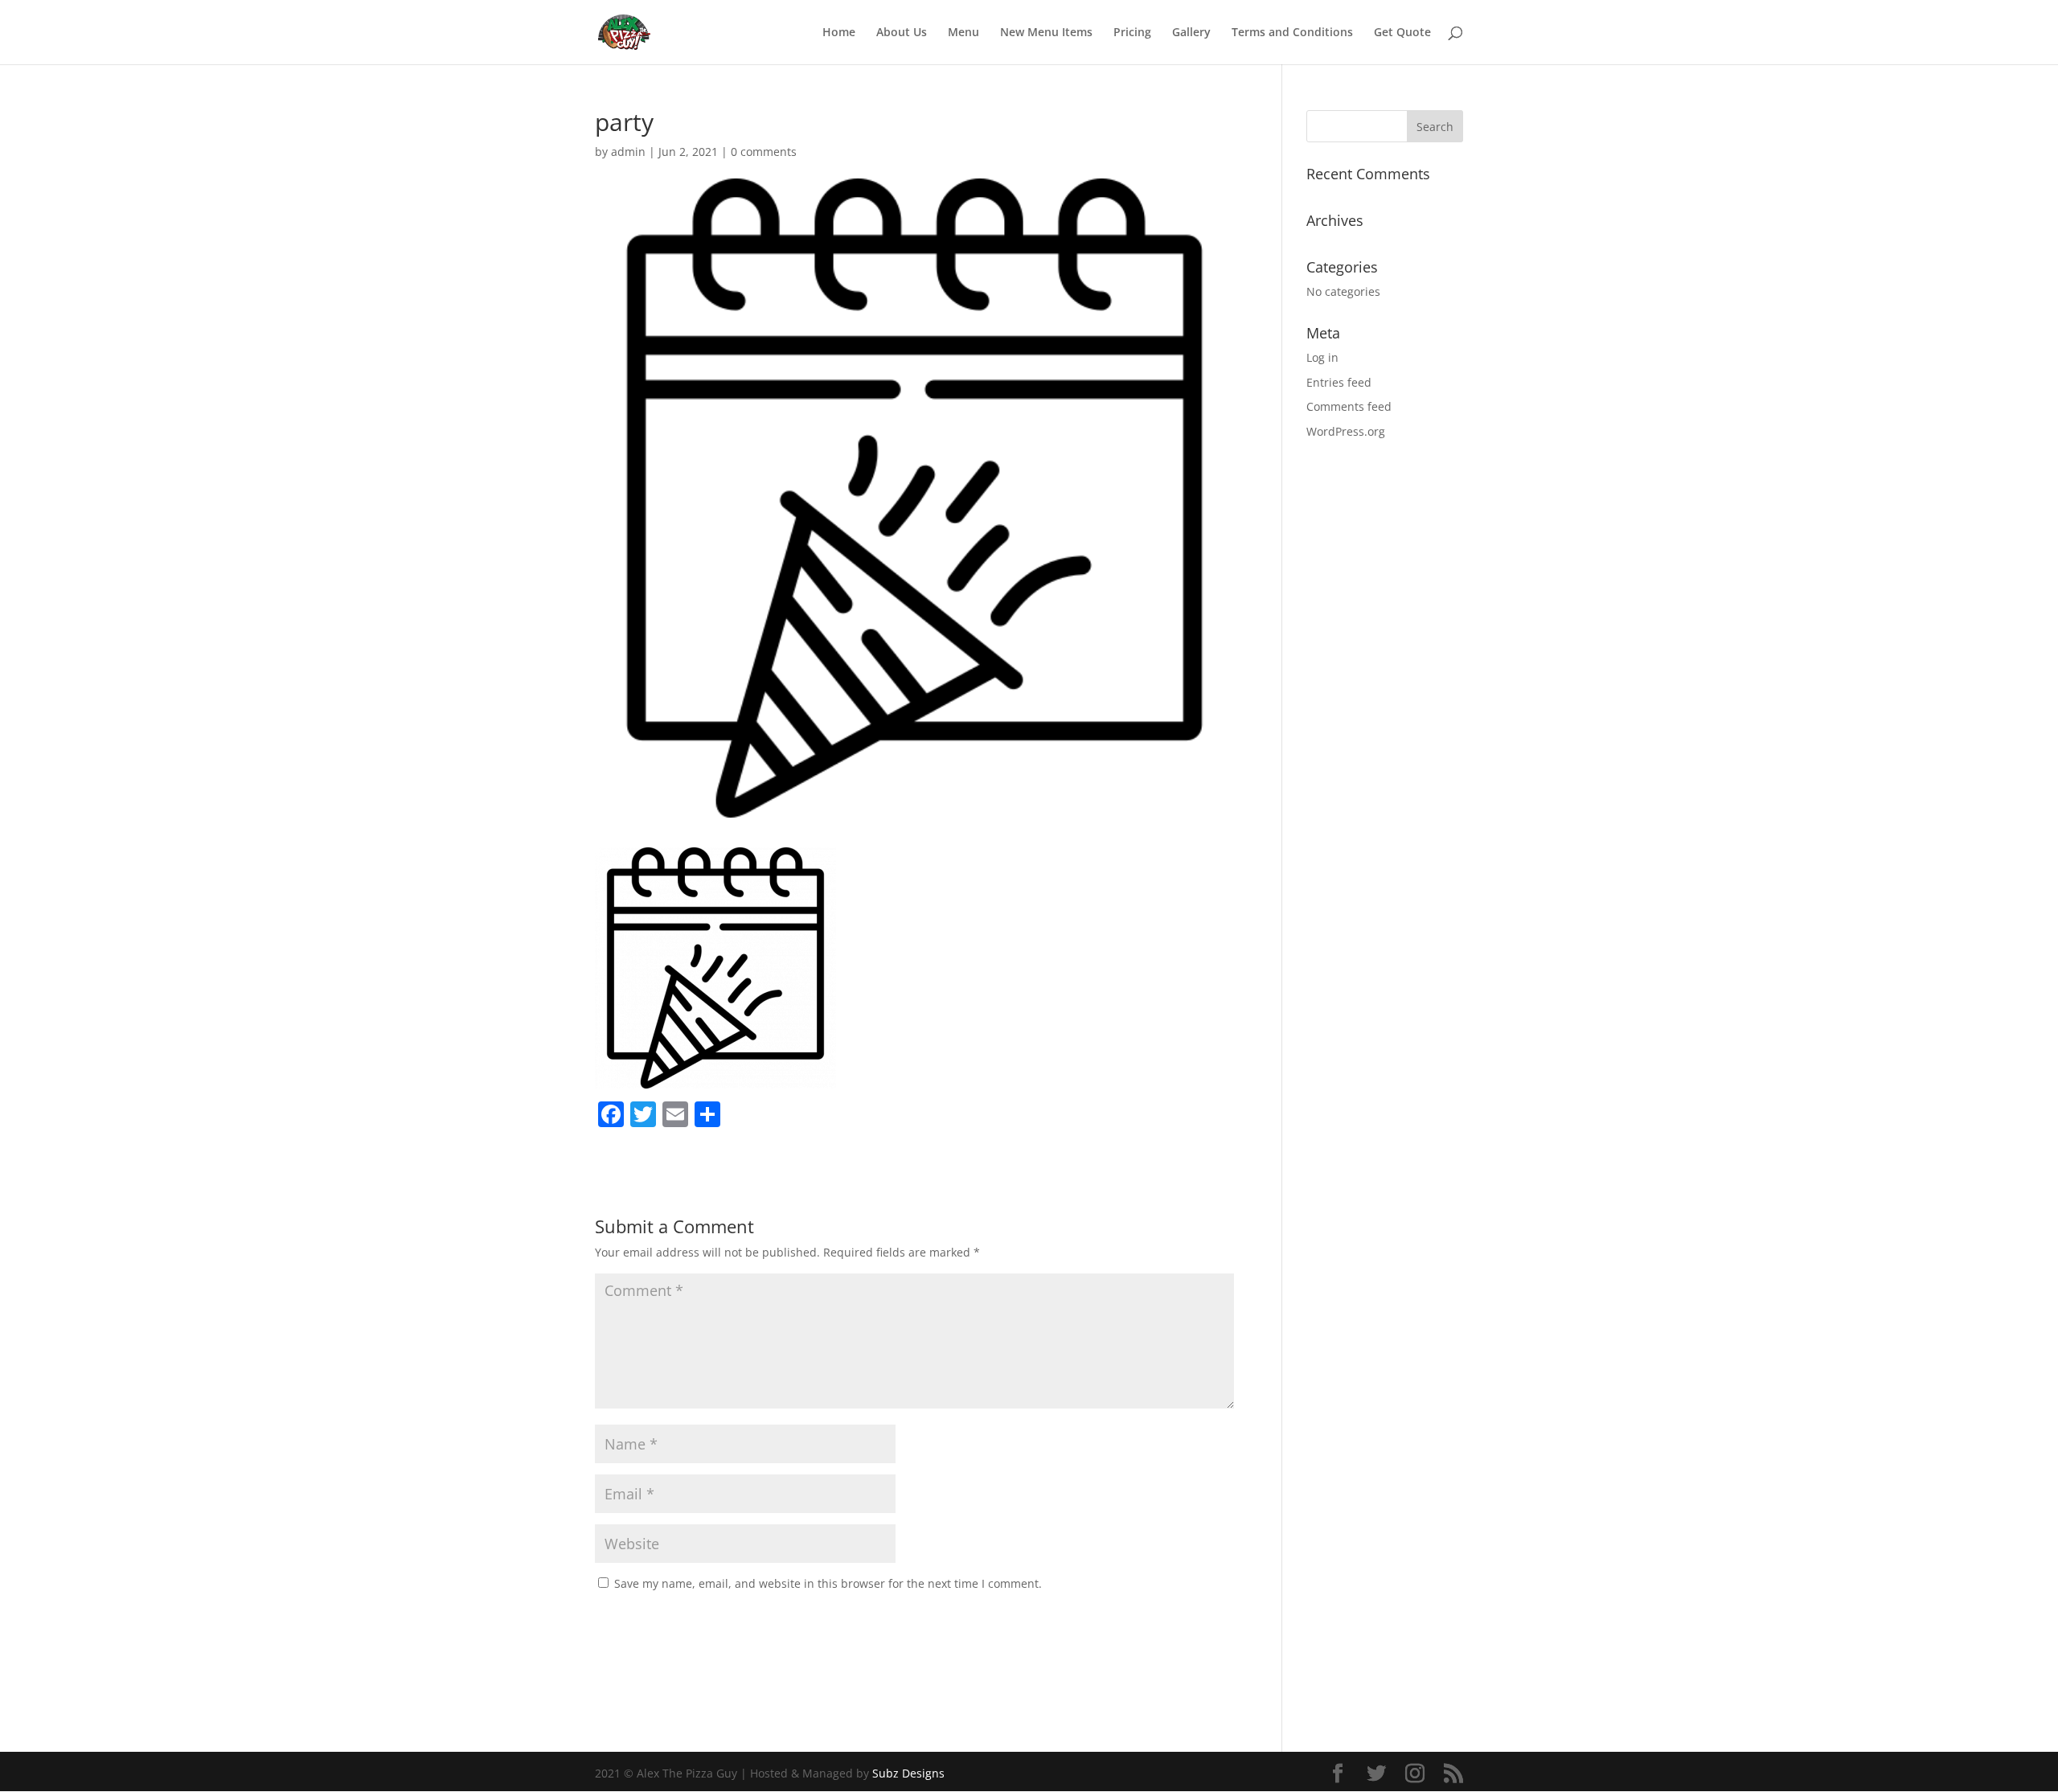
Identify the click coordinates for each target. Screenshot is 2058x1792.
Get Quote (1402, 33)
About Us (902, 33)
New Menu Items (1046, 33)
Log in (1322, 357)
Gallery (1191, 33)
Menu (963, 33)
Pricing (1132, 33)
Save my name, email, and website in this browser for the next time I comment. (828, 1583)
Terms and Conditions (1292, 33)
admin (628, 152)
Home (839, 33)
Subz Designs (908, 1773)
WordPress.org (1346, 431)
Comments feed (1349, 406)
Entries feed (1339, 382)
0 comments (764, 152)
